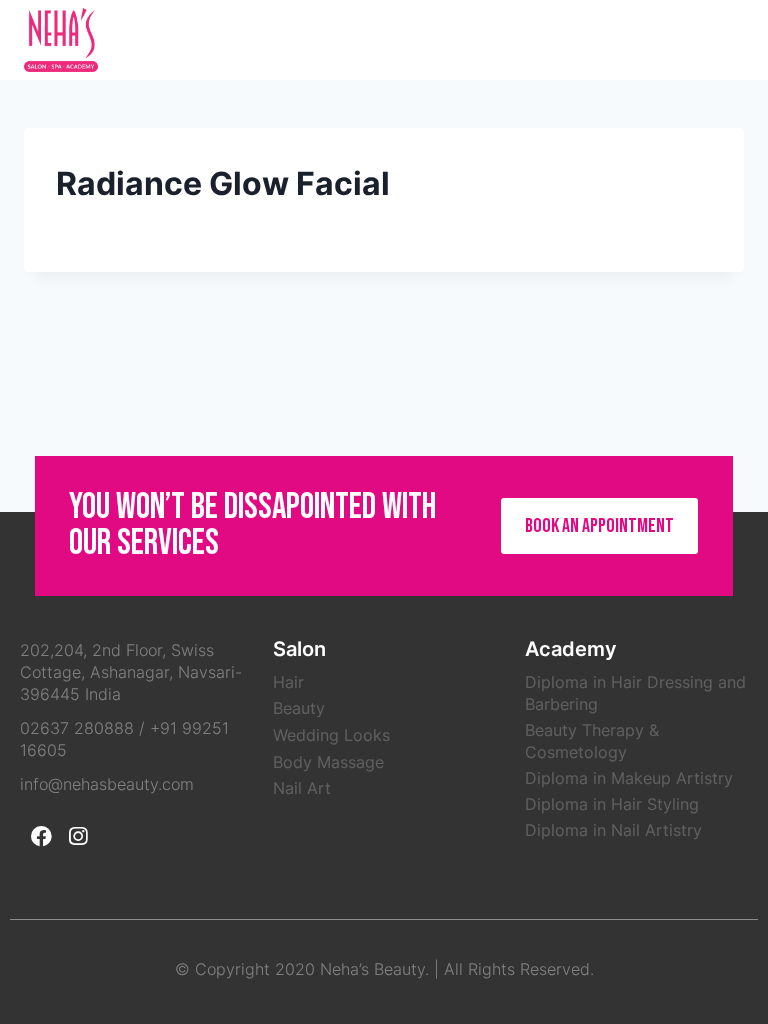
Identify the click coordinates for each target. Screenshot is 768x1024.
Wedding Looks (331, 735)
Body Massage (328, 762)
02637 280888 (77, 728)
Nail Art (302, 788)
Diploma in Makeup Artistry (629, 778)
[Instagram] (78, 836)
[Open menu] (723, 39)
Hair (288, 682)
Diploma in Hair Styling (612, 804)
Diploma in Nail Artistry (613, 830)
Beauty (299, 708)
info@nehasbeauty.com (107, 784)
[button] (599, 526)
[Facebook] (41, 836)
